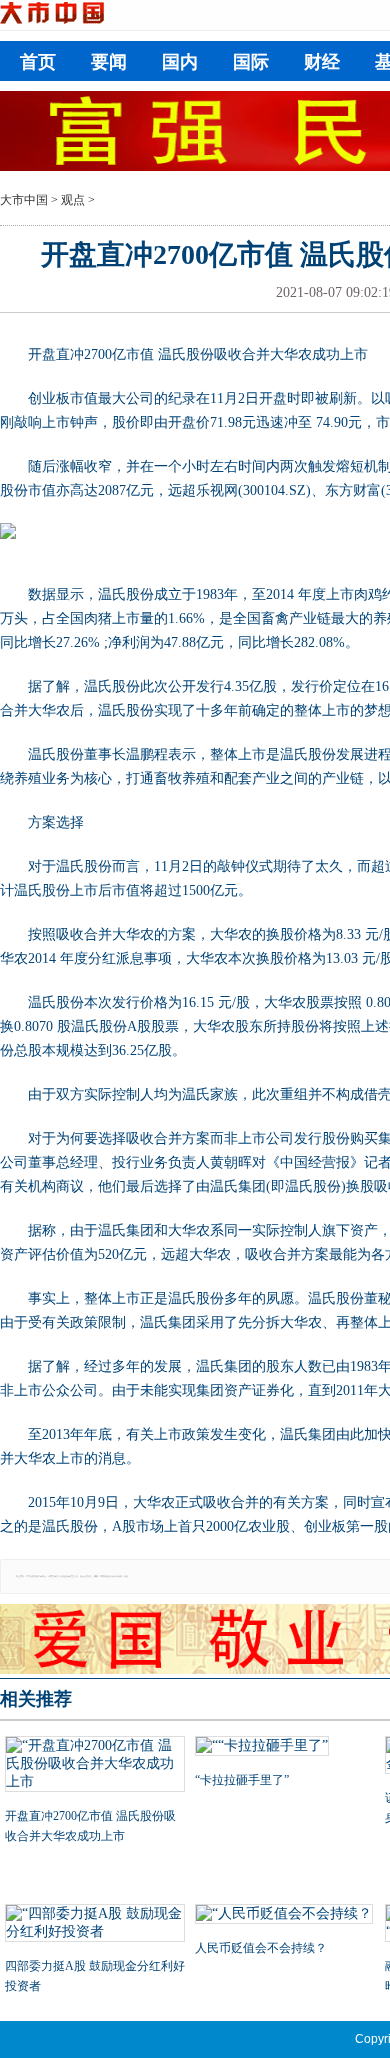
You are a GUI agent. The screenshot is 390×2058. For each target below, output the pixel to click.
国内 (180, 62)
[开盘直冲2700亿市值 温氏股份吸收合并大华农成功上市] (95, 1766)
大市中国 (24, 200)
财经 (322, 62)
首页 (38, 62)
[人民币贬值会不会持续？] (285, 1916)
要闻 (109, 62)
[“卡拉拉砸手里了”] (285, 1748)
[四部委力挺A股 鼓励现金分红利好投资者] (95, 1925)
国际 (251, 62)
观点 (73, 200)
